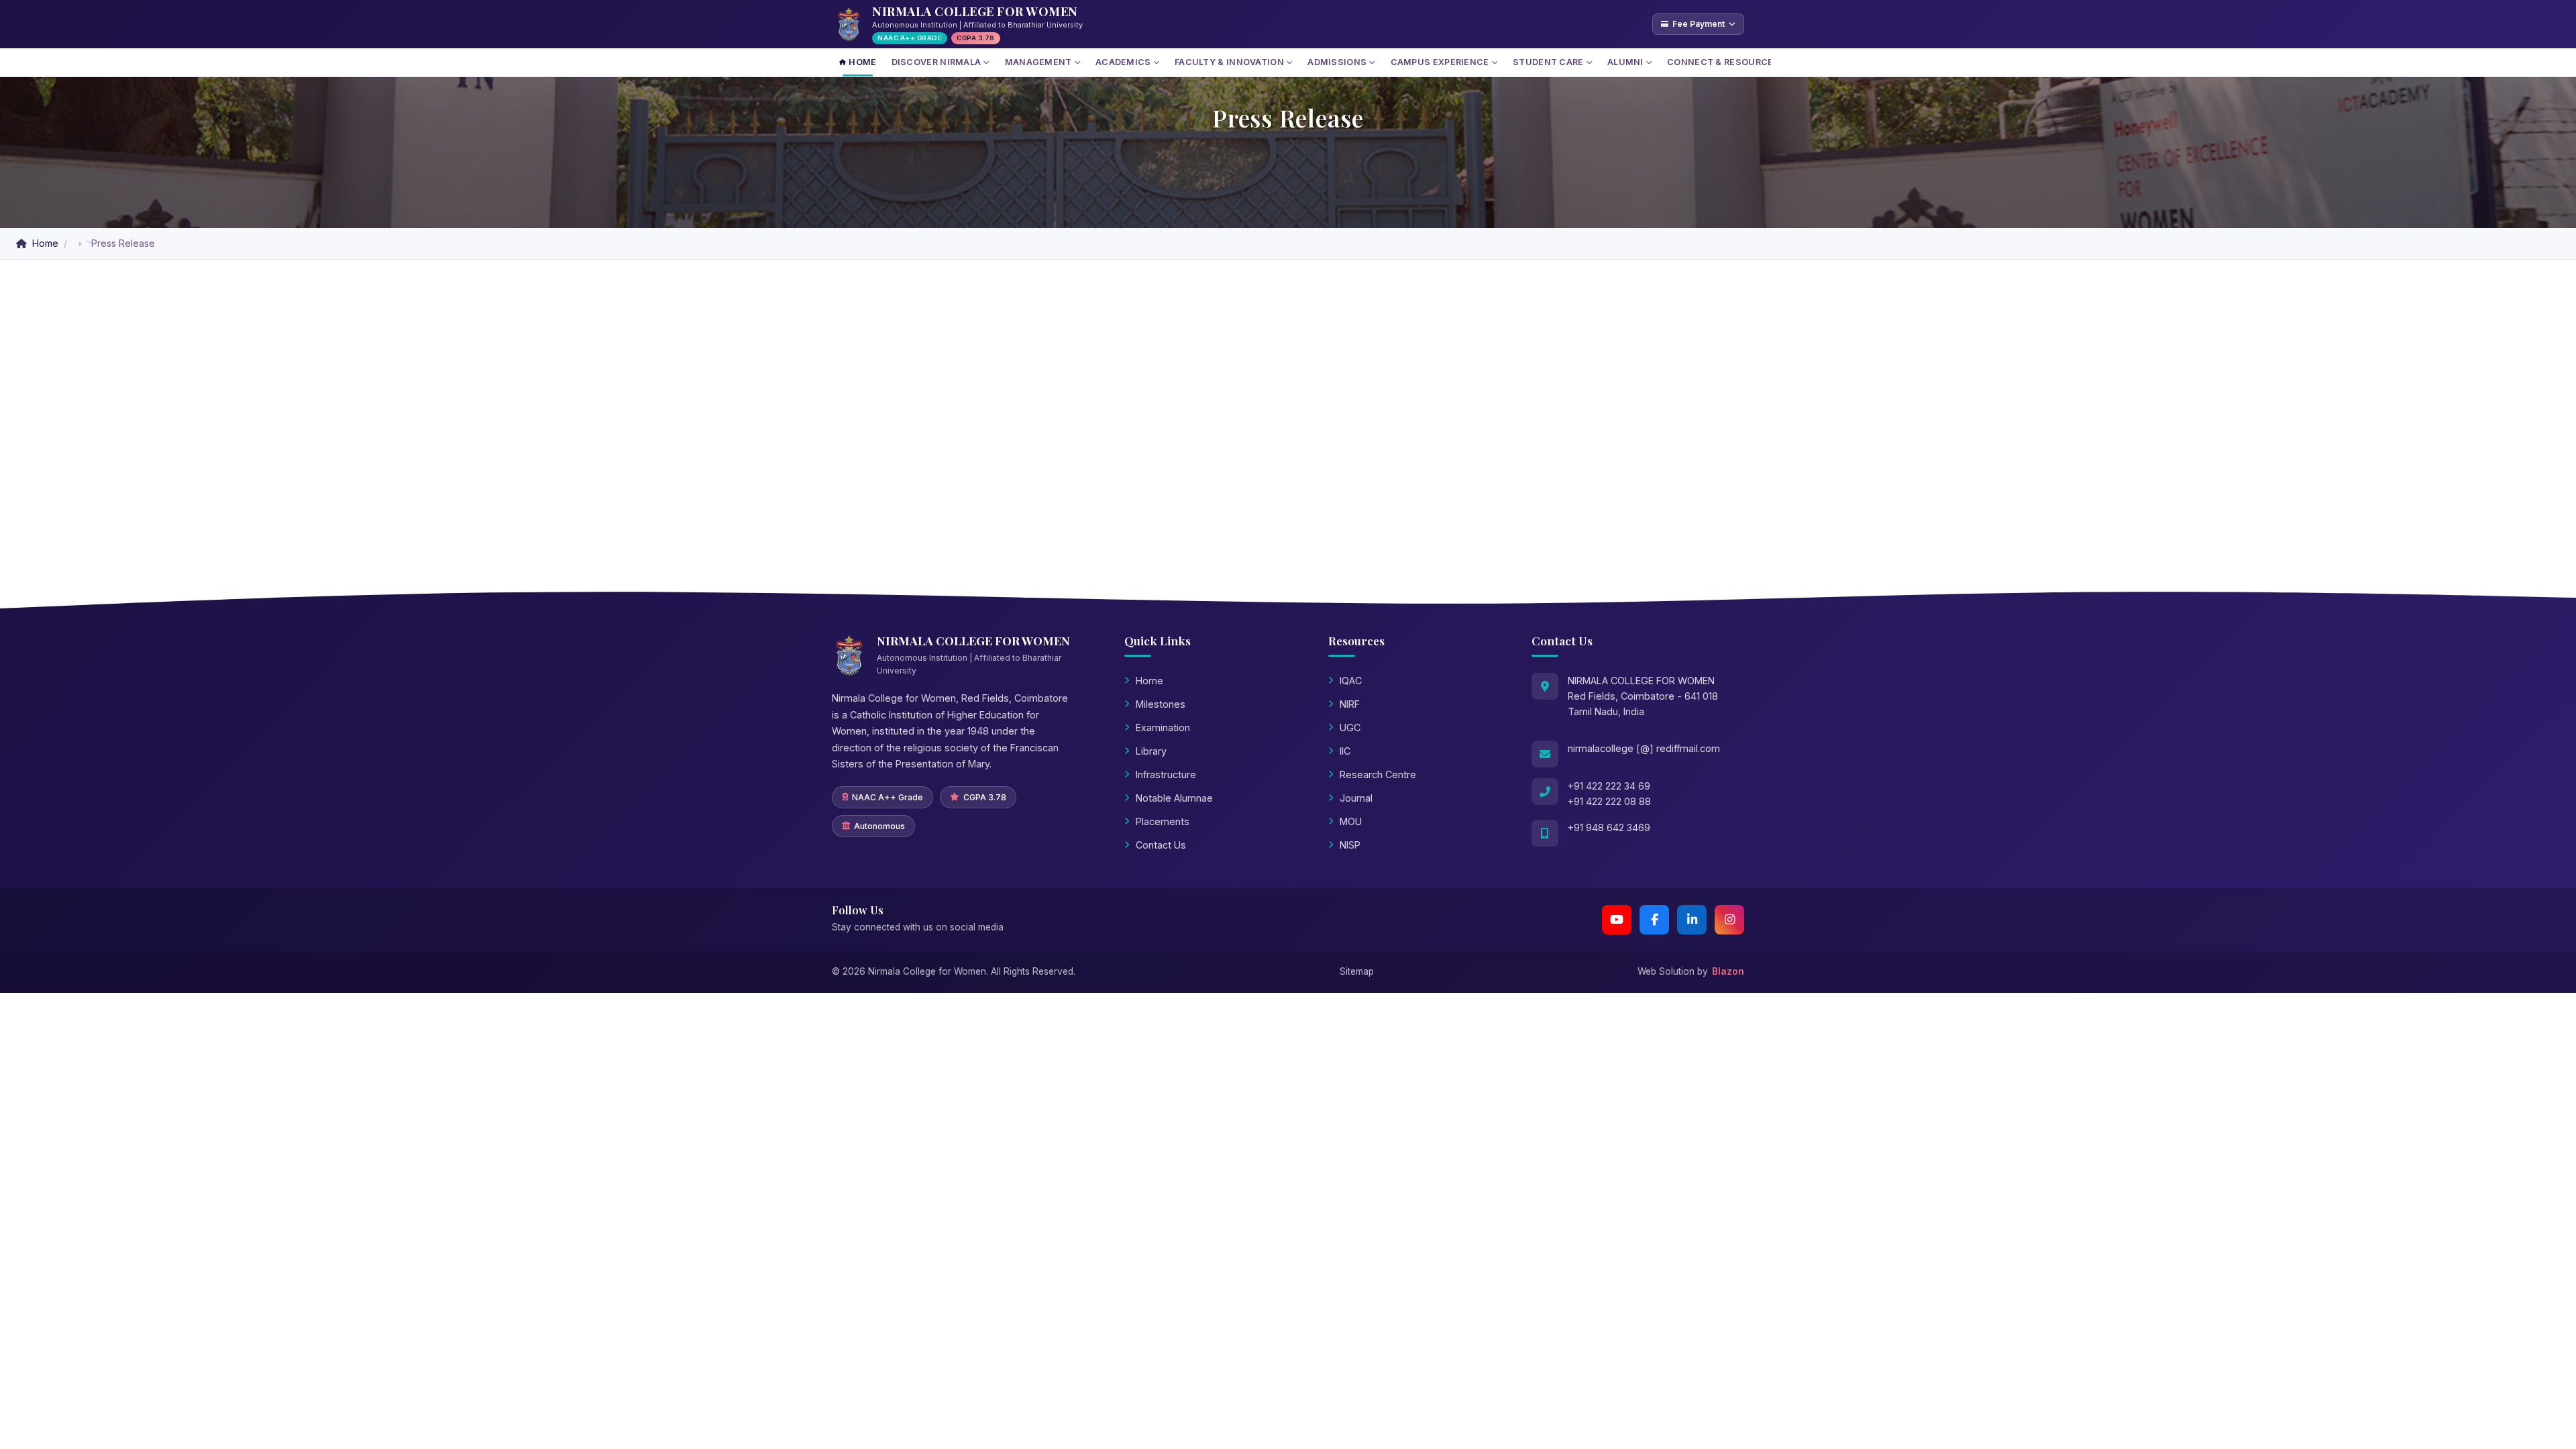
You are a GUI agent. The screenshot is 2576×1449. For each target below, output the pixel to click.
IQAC (1351, 681)
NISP (1350, 845)
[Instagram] (1729, 920)
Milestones (1161, 704)
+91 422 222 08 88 (1609, 801)
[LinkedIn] (1692, 920)
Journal (1356, 798)
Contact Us (1161, 845)
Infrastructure (1166, 774)
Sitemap (1357, 971)
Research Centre (1378, 774)
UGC (1350, 728)
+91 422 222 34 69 (1609, 786)
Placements (1163, 821)
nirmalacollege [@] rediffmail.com (1644, 748)
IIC (1345, 751)
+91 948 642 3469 (1609, 827)
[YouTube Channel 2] (1617, 920)
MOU (1351, 821)
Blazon (1728, 971)
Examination (1163, 728)
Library (1151, 751)
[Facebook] (1654, 920)
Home (45, 243)
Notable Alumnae (1174, 798)
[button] (80, 244)
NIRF (1350, 704)
